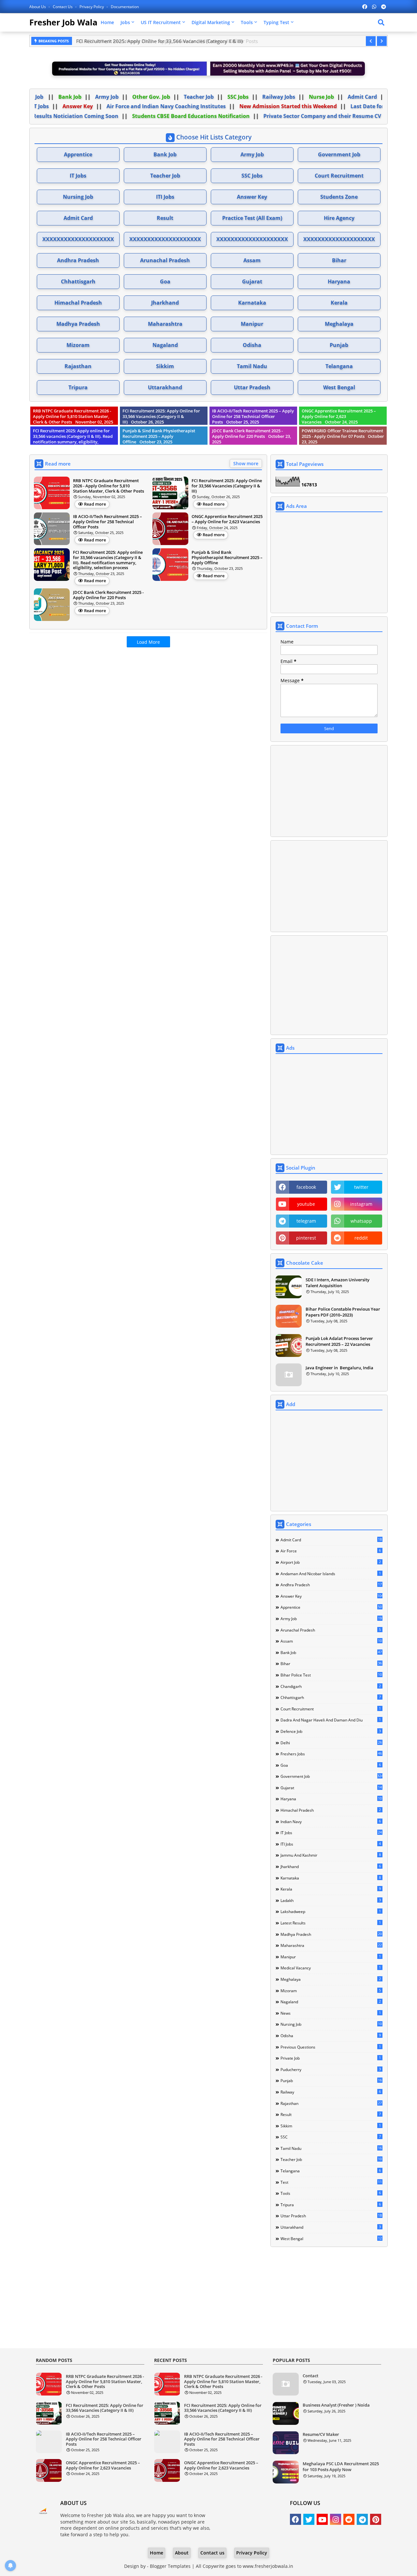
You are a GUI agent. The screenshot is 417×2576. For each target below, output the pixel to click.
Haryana (339, 281)
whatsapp (361, 1221)
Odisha (252, 345)
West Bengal (339, 387)
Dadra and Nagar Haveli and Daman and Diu (331, 1720)
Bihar (339, 260)
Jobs (125, 22)
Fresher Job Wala (63, 22)
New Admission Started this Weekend (325, 106)
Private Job (331, 2058)
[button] (371, 41)
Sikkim (165, 366)
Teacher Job (221, 97)
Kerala (339, 303)
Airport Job (331, 1562)
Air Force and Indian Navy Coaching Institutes (203, 106)
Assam (252, 260)
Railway (331, 2092)
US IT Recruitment (161, 22)
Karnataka (252, 303)
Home (107, 22)
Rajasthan (78, 366)
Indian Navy (331, 1821)
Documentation (125, 7)
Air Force (331, 1551)
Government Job (339, 154)
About (182, 2553)
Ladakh (331, 1900)
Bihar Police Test (331, 1675)
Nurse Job (344, 97)
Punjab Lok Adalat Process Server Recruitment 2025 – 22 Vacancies (339, 1341)
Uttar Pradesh (252, 387)
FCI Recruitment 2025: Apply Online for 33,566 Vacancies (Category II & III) (105, 2408)
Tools (247, 22)
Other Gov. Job (173, 97)
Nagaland (165, 345)
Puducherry (331, 2069)
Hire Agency (339, 218)
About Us (38, 7)
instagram (361, 1204)
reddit (361, 1238)
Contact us (63, 7)
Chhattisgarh (78, 281)
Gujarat (252, 281)
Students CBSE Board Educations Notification (188, 116)
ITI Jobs (165, 197)
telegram (306, 1221)
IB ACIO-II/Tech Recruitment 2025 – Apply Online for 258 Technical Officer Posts (165, 41)
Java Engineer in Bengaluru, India (339, 1368)
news (331, 2013)
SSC (331, 2137)
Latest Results (331, 1923)
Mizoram (78, 345)
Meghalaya (339, 324)
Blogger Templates (170, 2566)
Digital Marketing (211, 22)
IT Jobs (77, 106)
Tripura (78, 387)
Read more (95, 504)
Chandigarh (331, 1686)
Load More (148, 642)
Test (331, 2182)
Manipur (252, 324)
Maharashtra (165, 324)
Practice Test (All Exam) (252, 218)
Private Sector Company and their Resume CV (320, 116)
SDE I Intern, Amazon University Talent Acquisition (338, 1283)
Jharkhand (165, 303)
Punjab (339, 345)
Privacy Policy (92, 7)
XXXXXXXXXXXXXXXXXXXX (78, 239)
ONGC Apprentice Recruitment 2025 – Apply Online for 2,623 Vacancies (103, 2465)
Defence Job (331, 1731)
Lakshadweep (331, 1911)
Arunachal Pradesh (165, 260)
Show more (246, 463)
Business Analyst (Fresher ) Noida (336, 2405)
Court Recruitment (339, 176)
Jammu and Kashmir (331, 1855)
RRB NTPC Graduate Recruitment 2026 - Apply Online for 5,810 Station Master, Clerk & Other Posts (105, 2382)
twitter (361, 1187)
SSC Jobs (260, 97)
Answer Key (114, 106)
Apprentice (78, 154)
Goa (165, 281)
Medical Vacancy (331, 1968)
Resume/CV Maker (321, 2434)
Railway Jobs (301, 97)
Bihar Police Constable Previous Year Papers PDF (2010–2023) (343, 1312)
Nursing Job (78, 197)
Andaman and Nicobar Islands (331, 1574)
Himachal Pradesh (78, 303)
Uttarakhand (165, 387)
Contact (310, 2376)
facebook (306, 1187)
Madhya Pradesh (78, 324)
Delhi (331, 1743)
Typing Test (276, 22)
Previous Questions (331, 2047)
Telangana (339, 366)
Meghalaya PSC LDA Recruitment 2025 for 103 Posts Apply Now (341, 2467)
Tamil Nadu (252, 366)
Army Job (129, 97)
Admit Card (78, 218)
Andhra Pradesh (78, 260)
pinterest (306, 1238)
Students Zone (339, 197)
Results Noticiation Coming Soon (73, 116)
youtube (306, 1204)
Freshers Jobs (38, 106)
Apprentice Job (47, 97)
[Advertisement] (148, 698)
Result (165, 218)
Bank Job (92, 97)
